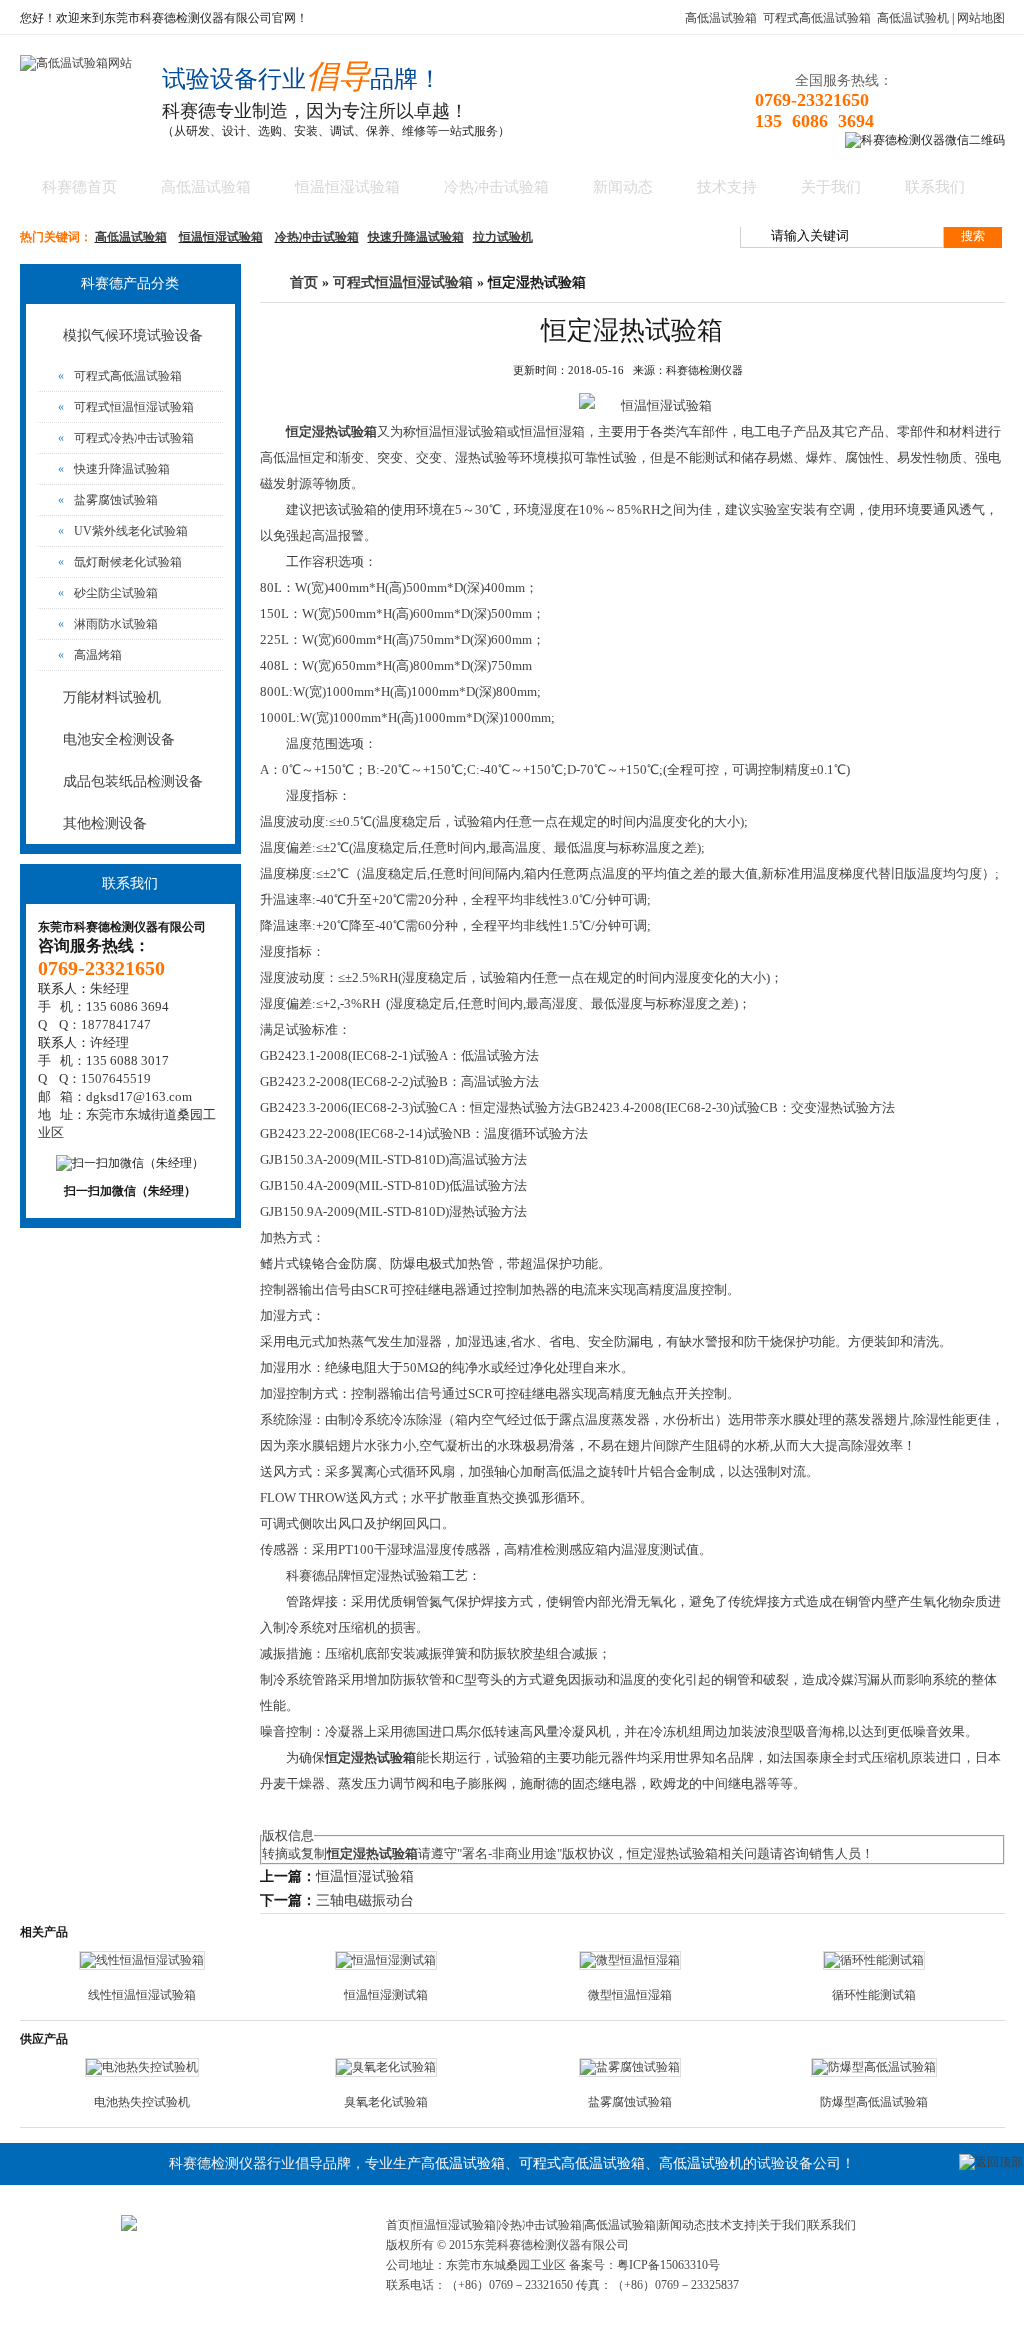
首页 (304, 282)
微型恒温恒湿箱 (630, 1995)
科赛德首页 (79, 187)
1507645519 (116, 1078)
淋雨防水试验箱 (108, 624)
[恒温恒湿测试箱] (386, 1960)
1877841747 (116, 1024)
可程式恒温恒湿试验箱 (126, 407)
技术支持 (727, 187)
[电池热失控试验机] (142, 2067)
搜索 (973, 236)
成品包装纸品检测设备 (133, 781)
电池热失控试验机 (142, 2102)
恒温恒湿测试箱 (386, 1995)
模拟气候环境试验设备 (133, 335)
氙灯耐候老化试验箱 (120, 562)
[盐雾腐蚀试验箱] (630, 2067)
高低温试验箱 (721, 18)
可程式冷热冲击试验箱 (126, 438)
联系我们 (935, 187)
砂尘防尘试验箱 (108, 593)
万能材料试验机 (112, 697)
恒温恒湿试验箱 (347, 187)
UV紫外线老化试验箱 (123, 531)
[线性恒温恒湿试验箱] (142, 1960)
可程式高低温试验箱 (817, 18)
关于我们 (831, 187)
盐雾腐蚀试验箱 (108, 500)
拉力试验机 (503, 237)
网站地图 (981, 18)
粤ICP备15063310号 (668, 2265)
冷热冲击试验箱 (496, 187)
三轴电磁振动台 (365, 1900)
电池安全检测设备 (119, 739)
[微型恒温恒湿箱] (630, 1960)
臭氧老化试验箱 (386, 2102)
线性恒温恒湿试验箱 (142, 1995)
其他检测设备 (105, 823)
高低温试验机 (913, 18)
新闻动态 (623, 187)
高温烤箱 (90, 655)
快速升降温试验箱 (416, 237)
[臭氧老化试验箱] (386, 2067)
